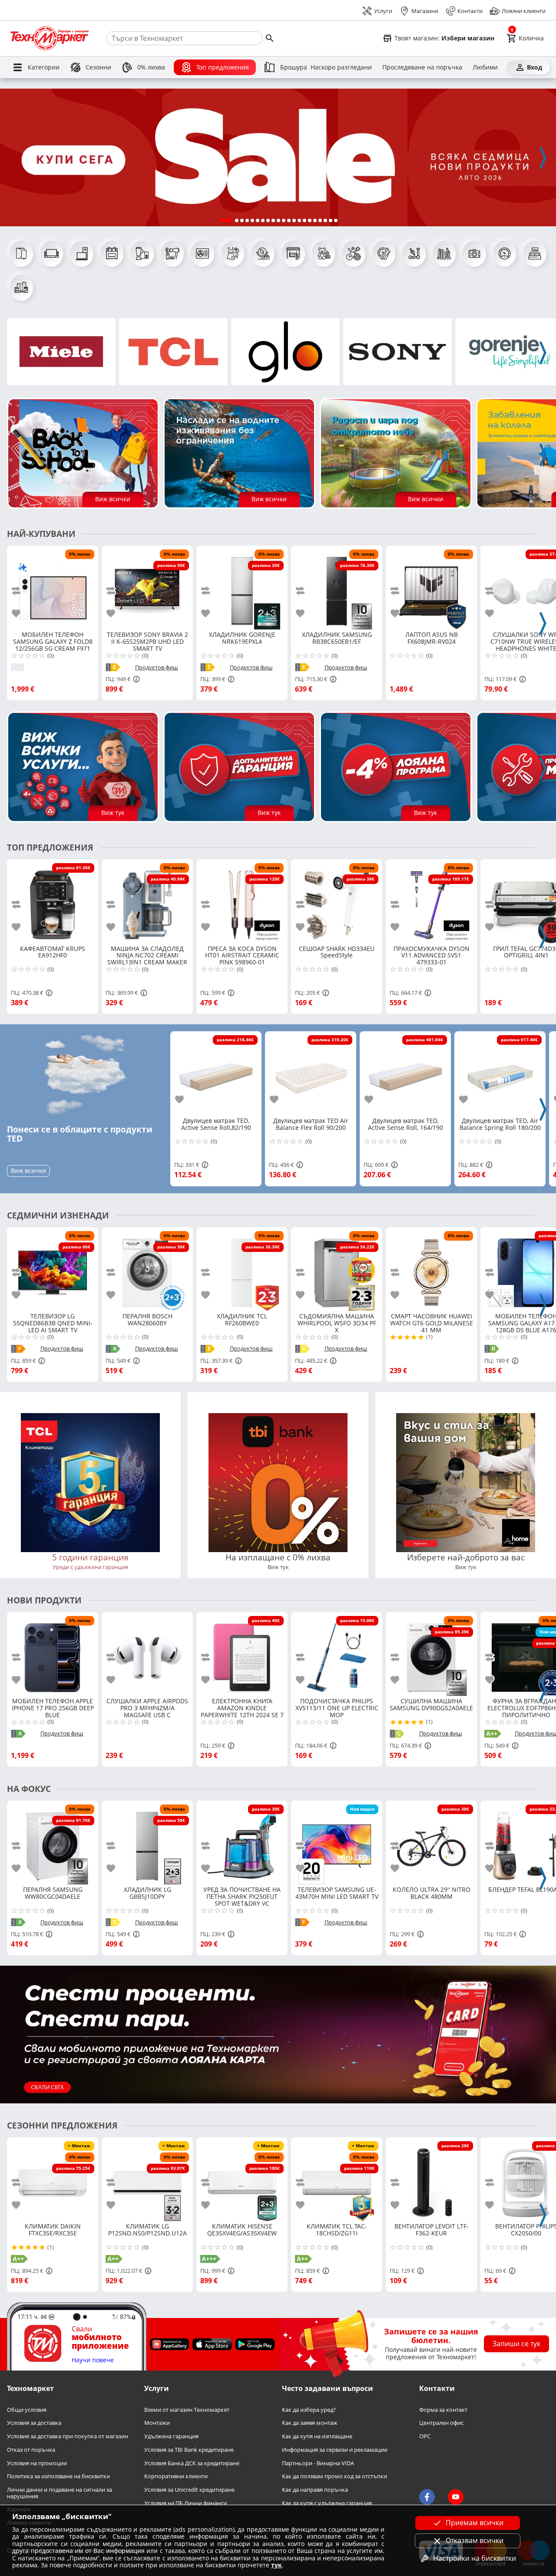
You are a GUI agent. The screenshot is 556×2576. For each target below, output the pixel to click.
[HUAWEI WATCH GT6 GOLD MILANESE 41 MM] (431, 1269)
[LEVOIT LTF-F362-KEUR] (431, 2179)
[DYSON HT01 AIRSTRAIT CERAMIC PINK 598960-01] (242, 901)
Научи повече (93, 2360)
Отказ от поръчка (31, 2450)
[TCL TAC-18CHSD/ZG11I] (337, 2179)
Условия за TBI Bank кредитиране (189, 2450)
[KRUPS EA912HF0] (53, 901)
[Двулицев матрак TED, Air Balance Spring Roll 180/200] (500, 1073)
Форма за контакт (443, 2410)
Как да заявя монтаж (310, 2423)
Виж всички (28, 1170)
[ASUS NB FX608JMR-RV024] (431, 588)
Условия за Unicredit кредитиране (189, 2490)
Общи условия (27, 2410)
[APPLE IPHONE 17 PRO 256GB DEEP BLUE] (53, 1654)
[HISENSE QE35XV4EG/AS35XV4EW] (242, 2179)
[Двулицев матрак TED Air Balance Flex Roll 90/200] (311, 1073)
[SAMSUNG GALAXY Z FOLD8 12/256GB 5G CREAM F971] (53, 588)
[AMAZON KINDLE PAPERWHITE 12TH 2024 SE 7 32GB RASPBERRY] (242, 1654)
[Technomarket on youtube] (456, 2497)
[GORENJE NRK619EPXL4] (242, 588)
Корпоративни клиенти (176, 2477)
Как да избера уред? (309, 2410)
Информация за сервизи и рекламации (335, 2450)
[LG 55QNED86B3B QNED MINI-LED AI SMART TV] (53, 1269)
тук (276, 2565)
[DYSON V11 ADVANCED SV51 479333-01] (431, 901)
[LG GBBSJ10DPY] (147, 1843)
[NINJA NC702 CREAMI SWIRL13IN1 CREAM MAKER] (147, 901)
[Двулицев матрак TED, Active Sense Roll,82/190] (216, 1073)
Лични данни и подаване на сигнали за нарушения (60, 2493)
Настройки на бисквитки (475, 2558)
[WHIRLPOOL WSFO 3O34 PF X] (337, 1269)
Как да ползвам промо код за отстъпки (334, 2477)
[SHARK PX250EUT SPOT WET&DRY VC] (242, 1843)
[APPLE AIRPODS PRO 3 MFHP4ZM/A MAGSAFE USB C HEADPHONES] (147, 1654)
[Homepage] (50, 38)
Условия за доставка (34, 2423)
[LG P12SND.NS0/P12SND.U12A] (147, 2179)
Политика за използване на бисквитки (58, 2477)
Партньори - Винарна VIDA (318, 2463)
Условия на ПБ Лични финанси (185, 2503)
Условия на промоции (37, 2463)
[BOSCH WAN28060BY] (147, 1269)
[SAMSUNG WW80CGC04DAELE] (53, 1843)
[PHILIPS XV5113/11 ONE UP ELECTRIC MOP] (337, 1654)
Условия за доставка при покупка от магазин (68, 2436)
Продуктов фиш (157, 667)
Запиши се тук (516, 2344)
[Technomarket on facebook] (427, 2497)
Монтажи (157, 2423)
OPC (425, 2436)
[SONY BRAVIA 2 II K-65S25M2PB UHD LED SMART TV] (147, 588)
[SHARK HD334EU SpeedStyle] (337, 901)
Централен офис (441, 2423)
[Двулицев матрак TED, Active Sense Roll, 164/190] (405, 1073)
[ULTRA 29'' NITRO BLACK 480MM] (431, 1843)
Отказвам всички (475, 2540)
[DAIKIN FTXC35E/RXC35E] (53, 2179)
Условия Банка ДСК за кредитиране (192, 2463)
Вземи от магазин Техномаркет (187, 2410)
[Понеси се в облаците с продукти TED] (85, 1074)
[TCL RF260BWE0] (242, 1269)
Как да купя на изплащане (317, 2436)
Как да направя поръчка (315, 2490)
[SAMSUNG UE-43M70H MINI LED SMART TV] (337, 1843)
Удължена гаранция (171, 2436)
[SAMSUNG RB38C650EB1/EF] (337, 588)
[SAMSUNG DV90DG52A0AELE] (431, 1654)
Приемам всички (475, 2523)
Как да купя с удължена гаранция (327, 2503)
